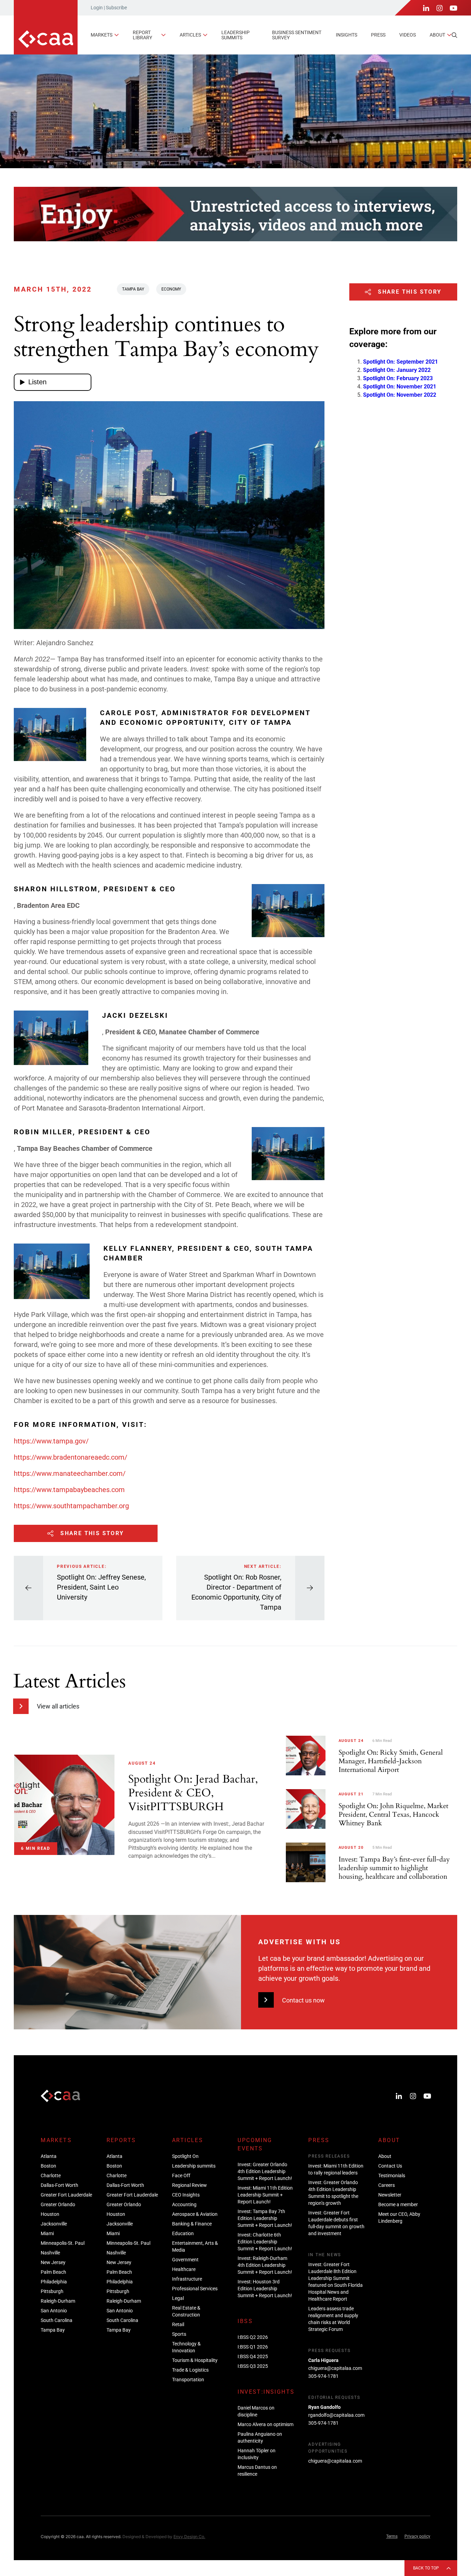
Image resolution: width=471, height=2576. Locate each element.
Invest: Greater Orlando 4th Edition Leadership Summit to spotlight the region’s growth (333, 2193)
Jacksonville (54, 2224)
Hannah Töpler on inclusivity (257, 2454)
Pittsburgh (52, 2291)
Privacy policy (417, 2536)
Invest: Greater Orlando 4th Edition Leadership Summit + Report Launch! (265, 2171)
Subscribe (116, 8)
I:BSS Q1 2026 (253, 2347)
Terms (392, 2536)
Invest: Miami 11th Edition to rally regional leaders (336, 2169)
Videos (408, 35)
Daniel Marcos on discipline (256, 2411)
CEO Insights (186, 2195)
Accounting (184, 2204)
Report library (142, 35)
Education (183, 2233)
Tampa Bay (133, 289)
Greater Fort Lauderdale (66, 2195)
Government (185, 2260)
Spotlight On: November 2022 (400, 395)
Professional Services (195, 2289)
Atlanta (49, 2156)
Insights (347, 35)
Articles (190, 35)
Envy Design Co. (189, 2537)
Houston (50, 2214)
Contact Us (390, 2166)
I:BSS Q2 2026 (253, 2337)
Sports (179, 2334)
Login (97, 8)
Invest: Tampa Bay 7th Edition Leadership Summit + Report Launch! (265, 2218)
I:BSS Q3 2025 (253, 2366)
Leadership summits (235, 35)
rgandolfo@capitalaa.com (336, 2415)
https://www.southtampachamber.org (71, 1506)
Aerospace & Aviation (195, 2214)
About (437, 35)
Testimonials (392, 2176)
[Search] (454, 35)
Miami (47, 2233)
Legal (178, 2298)
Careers (387, 2185)
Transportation (188, 2380)
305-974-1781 (323, 2376)
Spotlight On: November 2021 (400, 387)
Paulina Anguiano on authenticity (260, 2437)
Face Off (181, 2176)
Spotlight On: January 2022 (397, 370)
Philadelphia (54, 2282)
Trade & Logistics (190, 2370)
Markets (102, 35)
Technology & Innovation (186, 2347)
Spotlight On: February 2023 (398, 379)
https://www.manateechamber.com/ (70, 1473)
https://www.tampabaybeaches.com (69, 1490)
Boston (48, 2166)
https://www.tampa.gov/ (51, 1441)
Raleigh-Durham (58, 2301)
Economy (171, 289)
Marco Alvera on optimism (265, 2424)
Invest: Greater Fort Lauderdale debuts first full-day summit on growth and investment (336, 2223)
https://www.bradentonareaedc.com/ (71, 1457)
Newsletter (390, 2195)
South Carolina (57, 2320)
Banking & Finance (192, 2224)
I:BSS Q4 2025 (253, 2356)
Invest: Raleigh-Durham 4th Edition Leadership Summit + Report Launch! (265, 2265)
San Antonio (54, 2311)
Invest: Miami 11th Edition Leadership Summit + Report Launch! (265, 2195)
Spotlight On (185, 2156)
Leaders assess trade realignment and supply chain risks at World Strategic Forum (333, 2319)
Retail (178, 2324)
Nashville (50, 2253)
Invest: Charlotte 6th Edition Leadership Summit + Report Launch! (265, 2242)
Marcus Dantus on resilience (257, 2471)
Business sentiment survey (297, 35)
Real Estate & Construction (186, 2311)
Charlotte (51, 2176)
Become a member (398, 2204)
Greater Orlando (58, 2204)
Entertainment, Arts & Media (195, 2247)
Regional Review (189, 2185)
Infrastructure (187, 2279)
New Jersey (53, 2262)
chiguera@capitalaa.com (335, 2368)
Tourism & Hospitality (195, 2360)
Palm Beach (53, 2272)
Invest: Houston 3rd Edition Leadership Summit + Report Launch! (265, 2289)
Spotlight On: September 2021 (400, 362)
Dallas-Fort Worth (59, 2185)
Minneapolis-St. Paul (63, 2243)
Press (378, 35)
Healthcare (184, 2269)
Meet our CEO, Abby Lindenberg (399, 2218)
